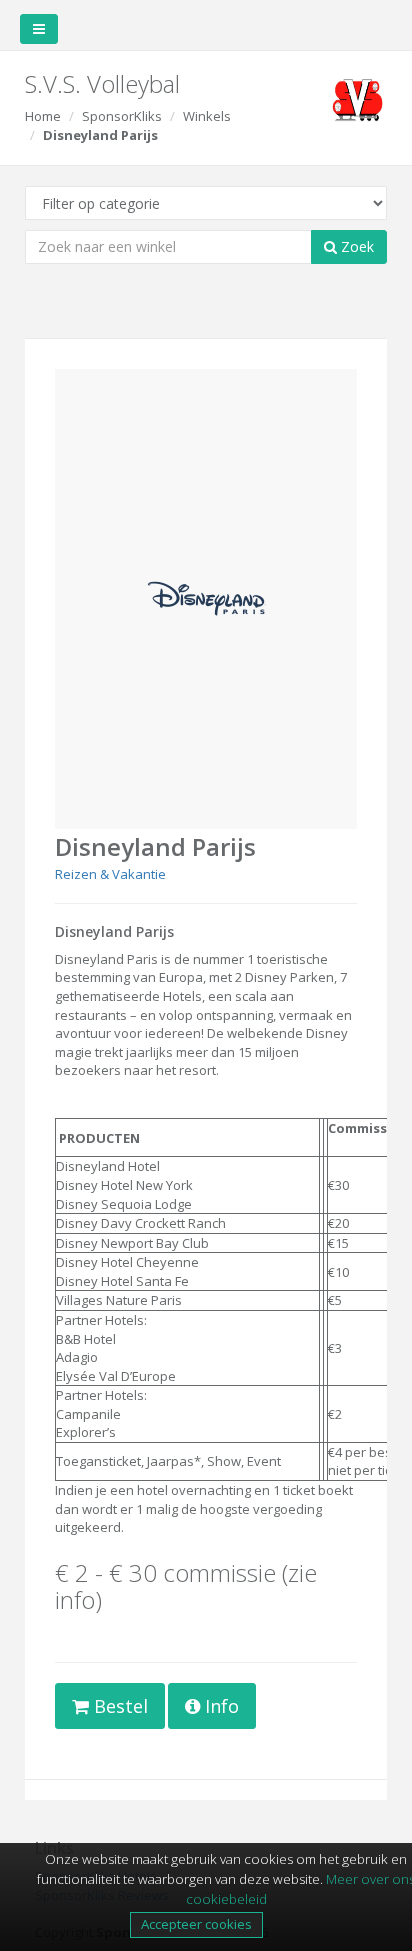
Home (43, 116)
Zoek (355, 246)
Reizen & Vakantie (110, 874)
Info (219, 1706)
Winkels (207, 116)
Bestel (118, 1706)
